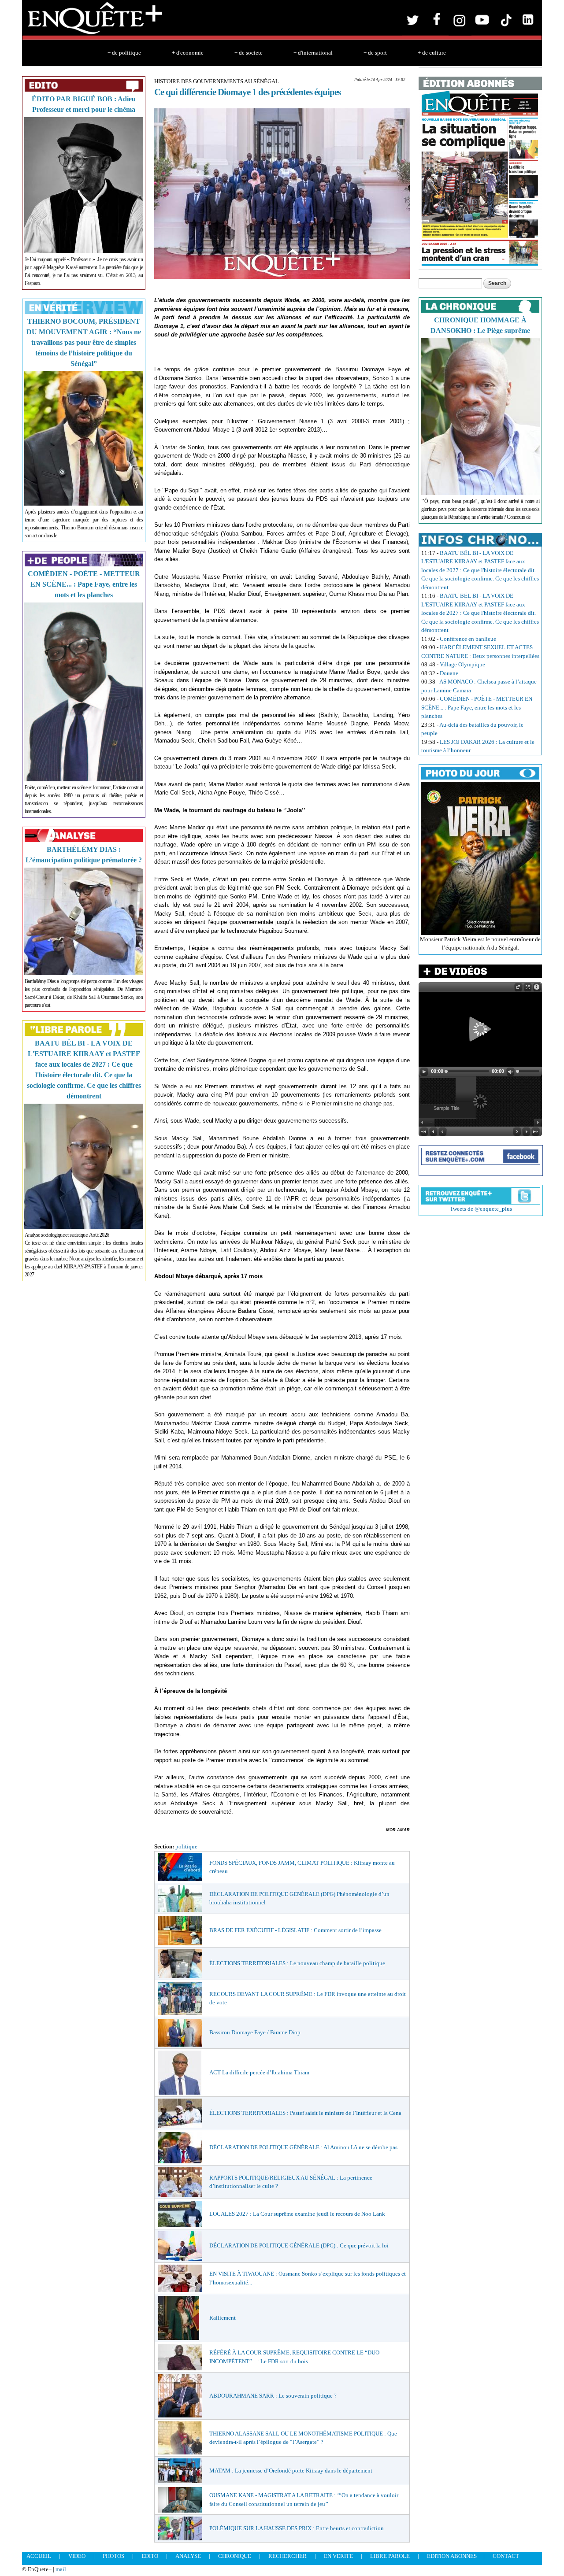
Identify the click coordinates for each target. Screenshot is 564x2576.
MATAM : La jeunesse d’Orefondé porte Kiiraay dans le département (291, 2471)
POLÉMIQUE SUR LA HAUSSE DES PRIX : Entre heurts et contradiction (297, 2528)
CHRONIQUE (235, 2556)
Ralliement (223, 2318)
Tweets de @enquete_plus (481, 1209)
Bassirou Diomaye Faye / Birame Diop (255, 2032)
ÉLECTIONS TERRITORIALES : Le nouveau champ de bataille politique (297, 1963)
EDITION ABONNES (452, 2556)
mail (61, 2569)
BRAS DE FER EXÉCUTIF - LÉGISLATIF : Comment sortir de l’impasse (295, 1930)
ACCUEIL (39, 2556)
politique (186, 1846)
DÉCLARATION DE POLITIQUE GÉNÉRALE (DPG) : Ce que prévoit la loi (299, 2245)
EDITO (150, 2556)
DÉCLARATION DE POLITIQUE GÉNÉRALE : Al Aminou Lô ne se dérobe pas (303, 2147)
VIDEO (77, 2556)
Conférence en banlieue (468, 639)
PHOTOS (113, 2556)
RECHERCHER (288, 2556)
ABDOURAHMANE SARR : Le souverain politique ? (273, 2396)
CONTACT (506, 2556)
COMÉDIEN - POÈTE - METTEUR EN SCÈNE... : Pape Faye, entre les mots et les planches (84, 584)
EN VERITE (338, 2556)
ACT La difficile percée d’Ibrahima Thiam (259, 2072)
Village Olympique (462, 664)
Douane (449, 673)
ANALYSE (188, 2556)
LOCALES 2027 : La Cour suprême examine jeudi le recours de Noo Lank (297, 2214)
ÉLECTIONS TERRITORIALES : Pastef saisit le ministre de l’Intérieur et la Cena (305, 2113)
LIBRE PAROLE (390, 2556)
